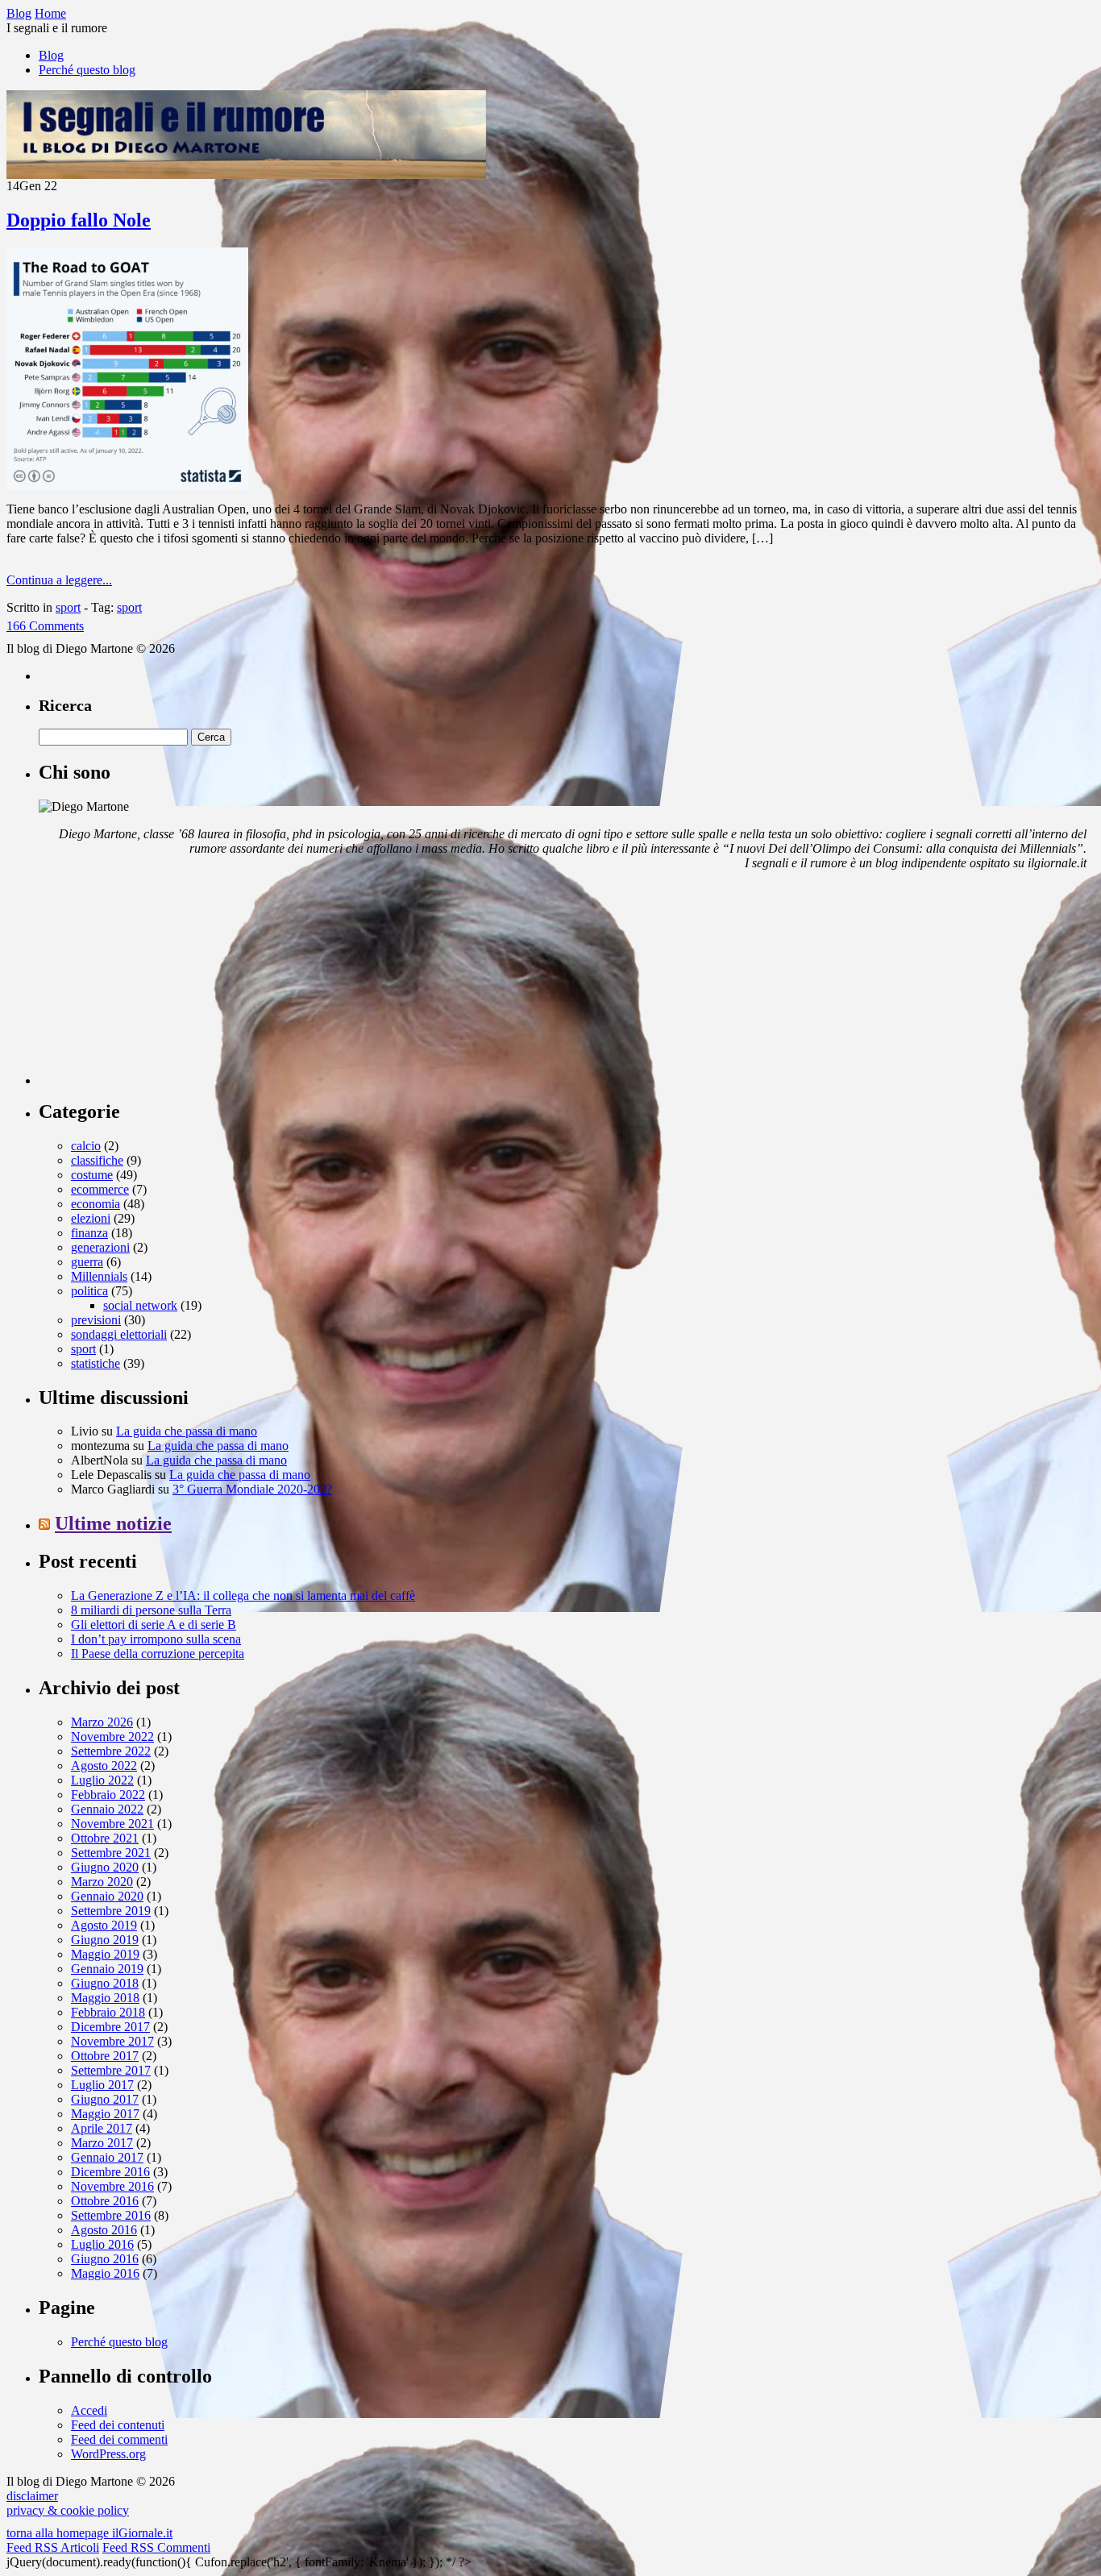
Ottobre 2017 (105, 2056)
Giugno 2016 (105, 2259)
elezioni (91, 1218)
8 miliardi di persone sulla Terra (151, 1610)
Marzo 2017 (102, 2143)
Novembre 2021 (112, 1824)
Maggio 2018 (105, 1998)
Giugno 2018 (105, 1983)
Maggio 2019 (105, 1954)
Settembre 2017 (111, 2070)
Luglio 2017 (102, 2085)
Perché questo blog (87, 70)
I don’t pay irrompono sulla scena (156, 1639)
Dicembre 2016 (110, 2172)
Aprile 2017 (102, 2128)
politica (89, 1291)
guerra (87, 1262)
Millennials (99, 1276)
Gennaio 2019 (107, 1969)
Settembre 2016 (111, 2215)
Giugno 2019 (105, 1940)
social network (140, 1305)
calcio (86, 1146)
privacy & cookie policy (68, 2510)
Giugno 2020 (105, 1867)
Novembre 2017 (112, 2041)
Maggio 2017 (105, 2114)
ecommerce (100, 1189)
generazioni (100, 1247)
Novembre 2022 (112, 1737)
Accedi (89, 2410)
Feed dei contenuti (118, 2425)
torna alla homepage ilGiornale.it (89, 2533)
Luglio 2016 (102, 2244)
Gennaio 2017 (107, 2157)
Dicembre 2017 (110, 2027)
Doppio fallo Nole (79, 220)
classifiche (97, 1160)
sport (68, 607)
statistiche (96, 1363)
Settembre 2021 (111, 1853)
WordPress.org (108, 2454)
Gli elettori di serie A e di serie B (154, 1625)
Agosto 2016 (104, 2230)
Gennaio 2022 (107, 1809)
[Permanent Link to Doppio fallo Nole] (127, 485)
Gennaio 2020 (107, 1896)
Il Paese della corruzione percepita (158, 1654)
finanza (89, 1233)
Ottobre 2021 (105, 1838)
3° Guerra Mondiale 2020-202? (252, 1489)
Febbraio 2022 (108, 1795)
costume (92, 1175)
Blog (51, 55)
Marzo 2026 (102, 1722)
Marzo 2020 (102, 1882)
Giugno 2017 (105, 2099)
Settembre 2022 (111, 1751)
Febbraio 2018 (108, 2012)
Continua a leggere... (59, 580)
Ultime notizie (113, 1523)
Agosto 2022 (104, 1766)
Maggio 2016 (105, 2273)
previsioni (96, 1320)
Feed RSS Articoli (53, 2547)
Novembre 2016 (112, 2186)
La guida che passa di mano (187, 1431)
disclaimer (32, 2496)
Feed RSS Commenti (156, 2547)
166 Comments (45, 626)
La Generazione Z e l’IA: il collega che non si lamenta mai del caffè (243, 1595)
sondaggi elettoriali (119, 1334)
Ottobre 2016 (105, 2201)
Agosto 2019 (104, 1925)
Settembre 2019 (111, 1911)
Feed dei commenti (119, 2439)
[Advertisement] (160, 984)
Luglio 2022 (102, 1780)
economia (96, 1204)
